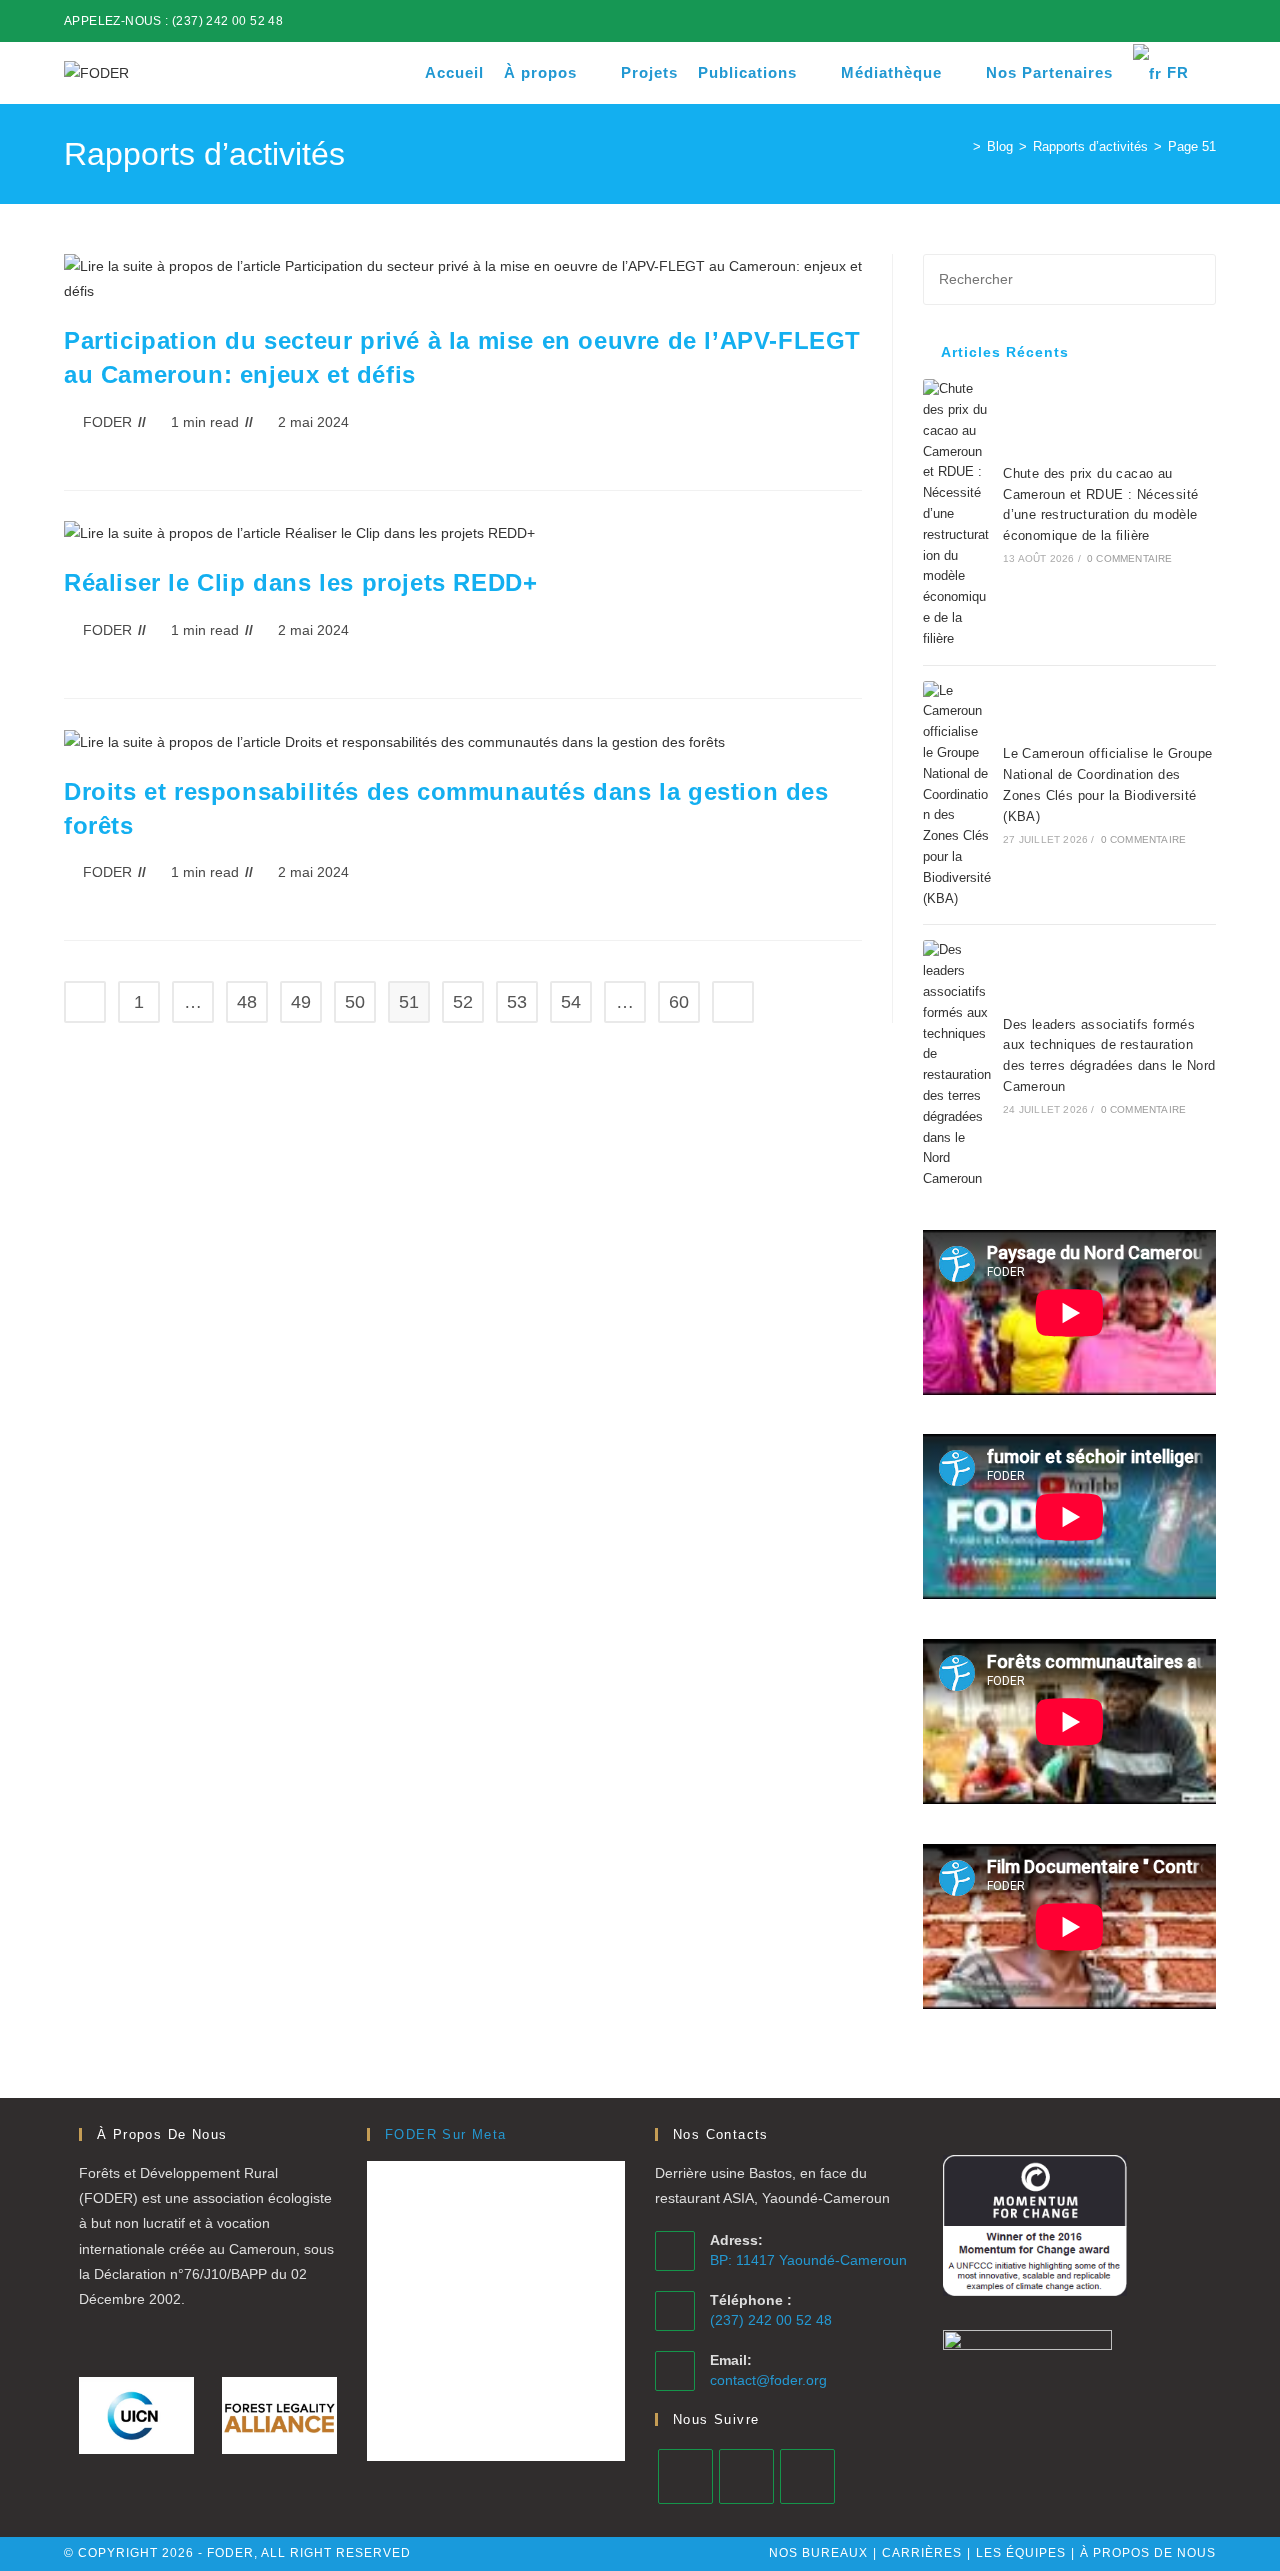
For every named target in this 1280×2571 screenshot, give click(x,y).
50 (355, 1002)
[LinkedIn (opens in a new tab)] (1164, 21)
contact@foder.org (768, 2380)
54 (571, 1002)
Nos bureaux (818, 2553)
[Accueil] (962, 146)
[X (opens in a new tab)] (1118, 21)
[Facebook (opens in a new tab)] (1141, 21)
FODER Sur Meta (446, 2134)
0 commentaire (1130, 558)
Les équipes (1021, 2553)
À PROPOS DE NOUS (1148, 2553)
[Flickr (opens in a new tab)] (1187, 21)
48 (247, 1002)
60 (679, 1002)
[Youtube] (807, 2476)
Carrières (922, 2553)
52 (463, 1002)
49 (301, 1002)
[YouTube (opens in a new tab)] (1207, 21)
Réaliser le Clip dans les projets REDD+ (300, 582)
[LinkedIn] (746, 2476)
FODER (107, 422)
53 (517, 1002)
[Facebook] (685, 2476)
